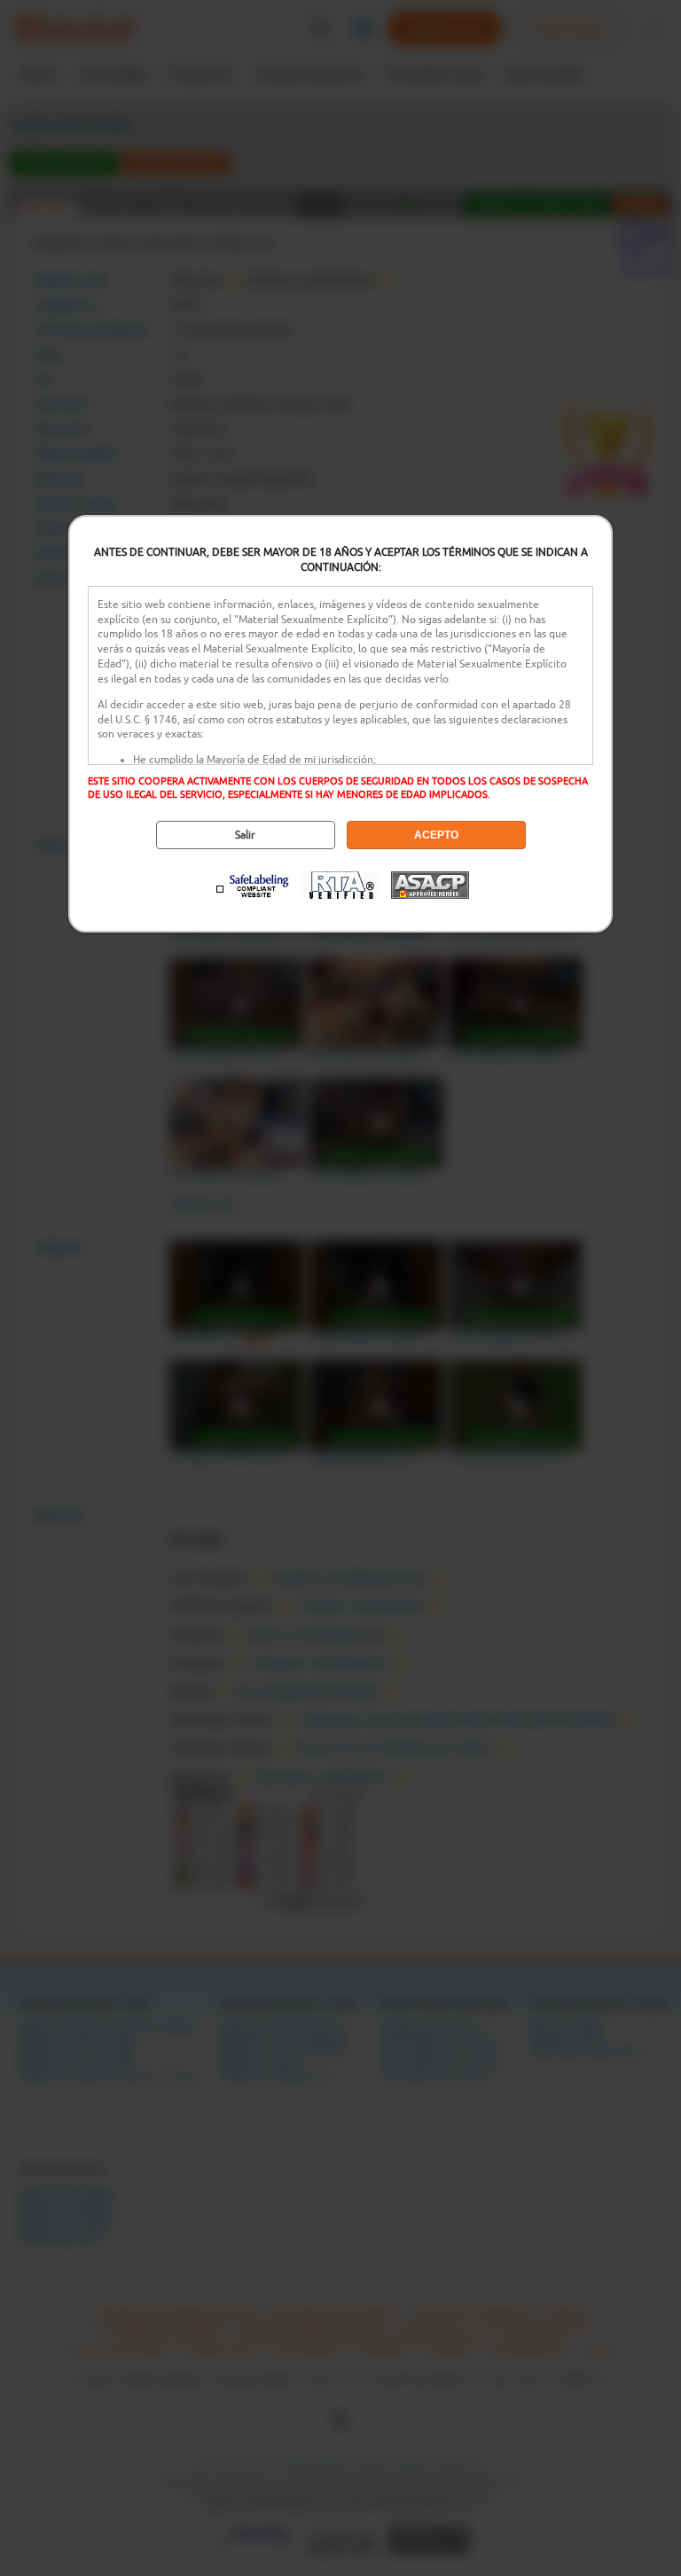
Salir (245, 835)
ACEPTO (436, 835)
